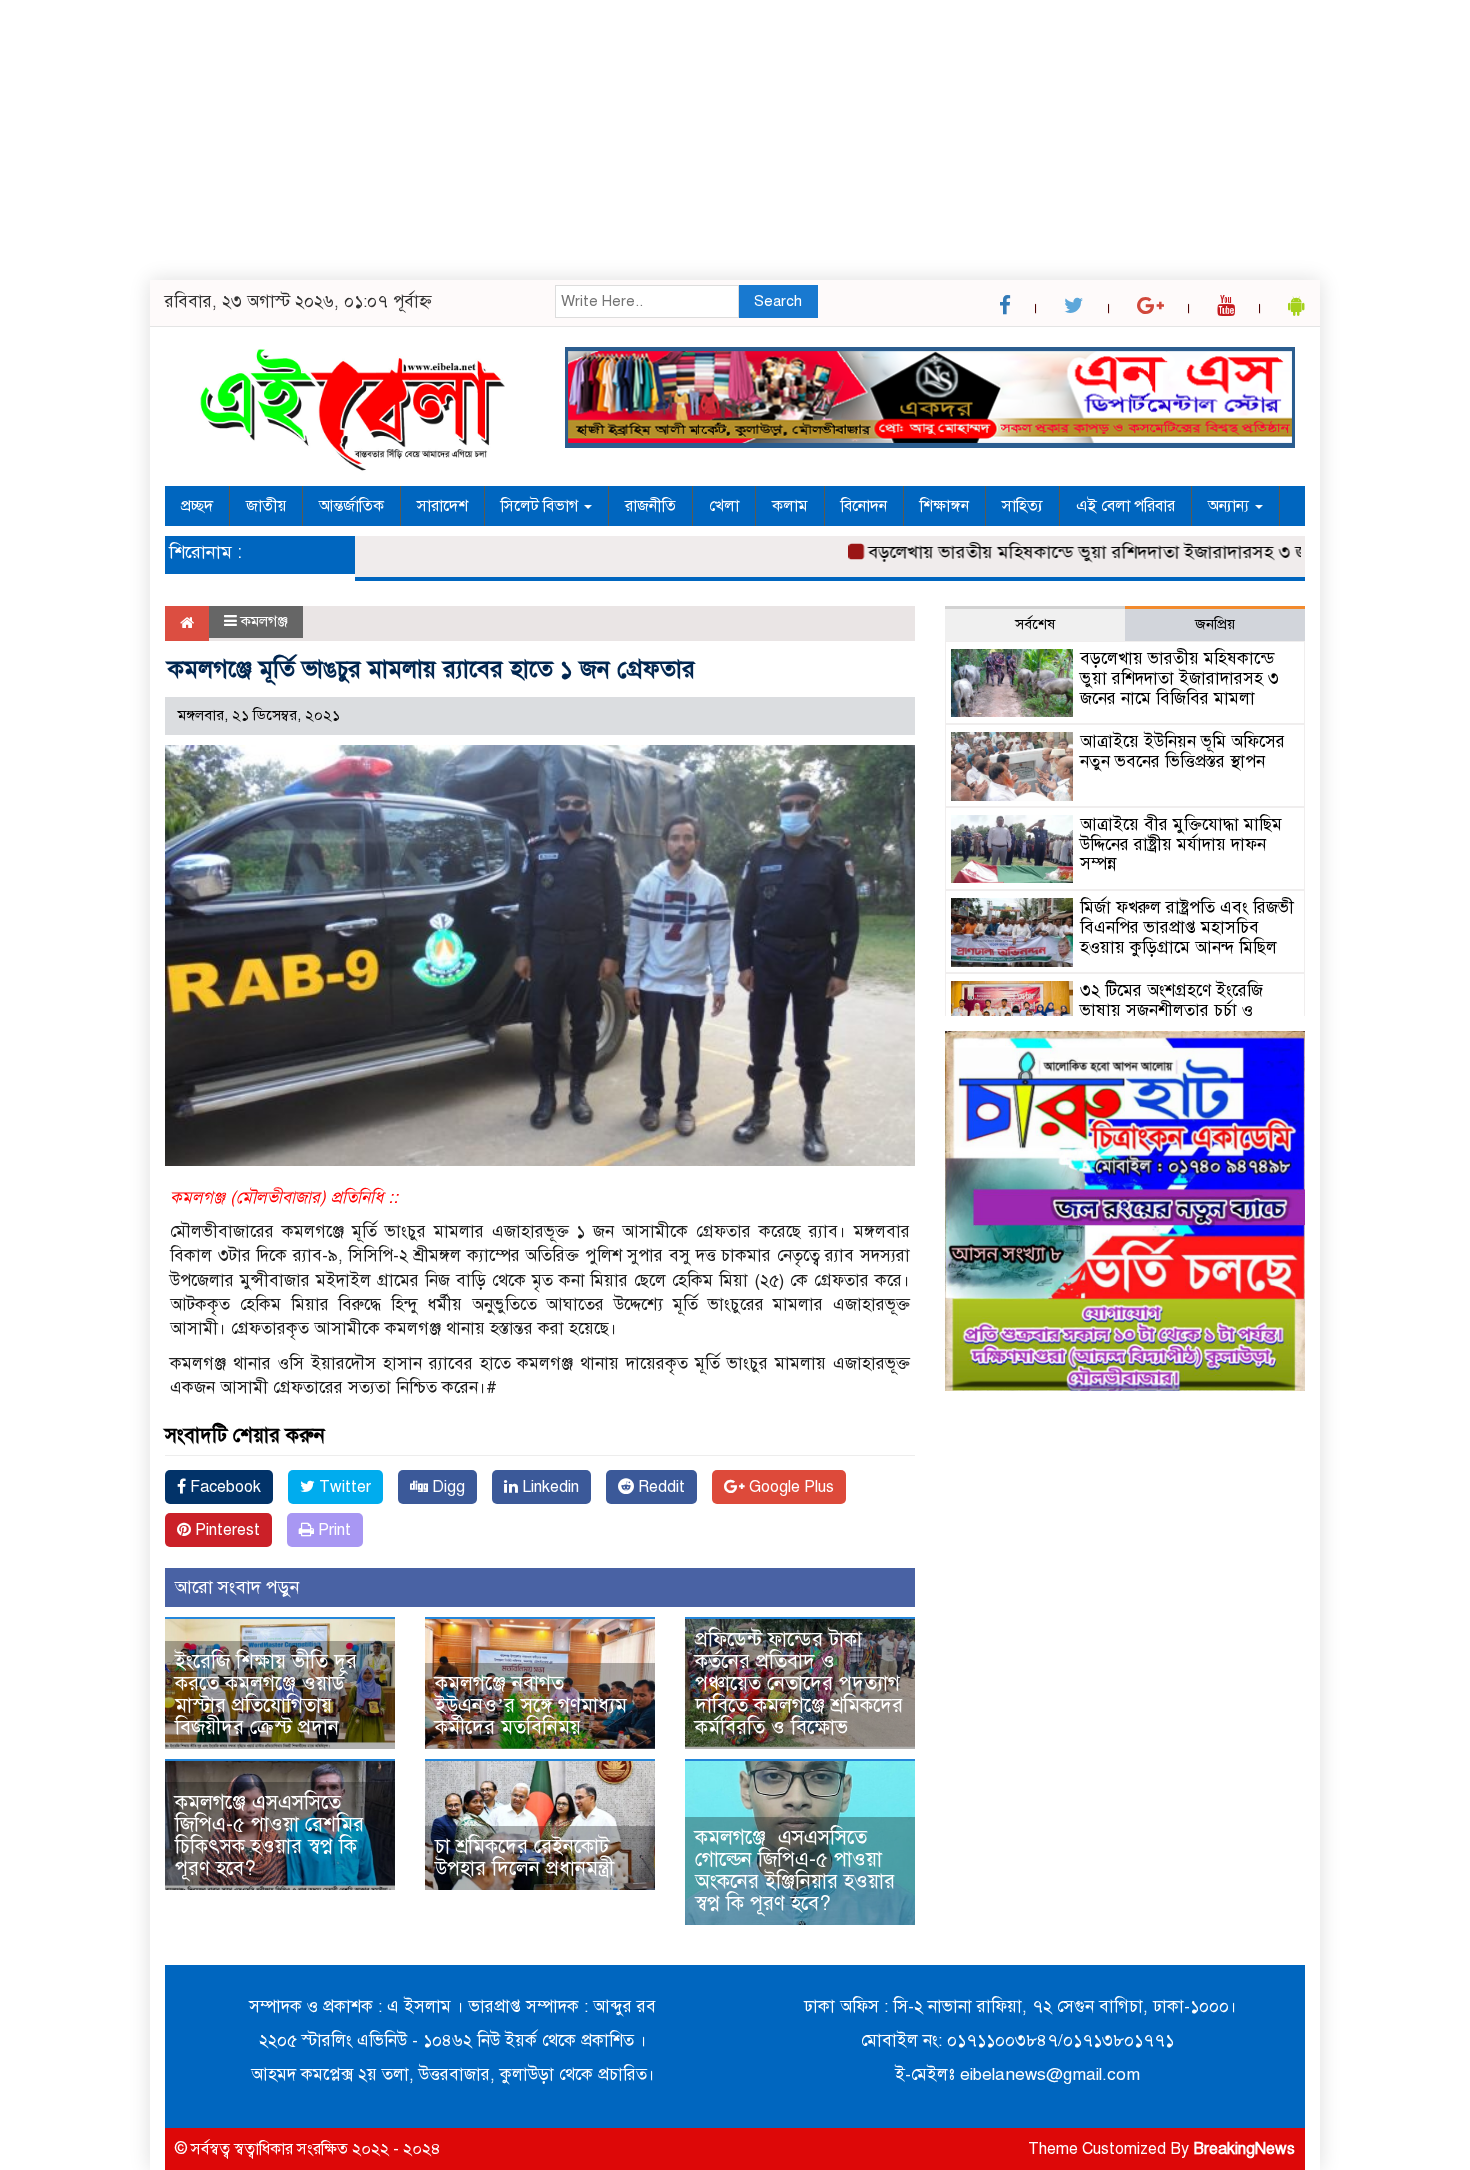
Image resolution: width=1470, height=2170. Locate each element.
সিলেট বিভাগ (541, 506)
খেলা (724, 506)
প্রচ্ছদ (197, 506)
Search (778, 301)
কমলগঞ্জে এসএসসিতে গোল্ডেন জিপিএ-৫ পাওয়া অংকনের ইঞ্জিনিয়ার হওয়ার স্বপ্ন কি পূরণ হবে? (795, 1870)
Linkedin (548, 1487)
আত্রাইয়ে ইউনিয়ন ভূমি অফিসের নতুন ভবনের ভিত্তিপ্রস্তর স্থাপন (1182, 751)
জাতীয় (266, 506)
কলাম (790, 506)
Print (332, 1530)
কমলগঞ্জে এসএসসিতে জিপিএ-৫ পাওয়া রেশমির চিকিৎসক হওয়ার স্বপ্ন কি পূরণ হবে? (269, 1835)
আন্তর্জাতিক (351, 506)
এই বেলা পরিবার (1125, 506)
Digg (446, 1487)
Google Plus (789, 1487)
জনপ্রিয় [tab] (1215, 624)
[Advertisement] (600, 140)
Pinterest (225, 1530)
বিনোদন (864, 506)
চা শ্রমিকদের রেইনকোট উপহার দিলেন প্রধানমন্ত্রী (524, 1857)
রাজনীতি (650, 506)
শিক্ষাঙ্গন (944, 506)
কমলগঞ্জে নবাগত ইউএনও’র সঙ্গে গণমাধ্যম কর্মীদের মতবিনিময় (531, 1705)
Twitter (343, 1487)
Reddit (659, 1487)
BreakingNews (1244, 2149)
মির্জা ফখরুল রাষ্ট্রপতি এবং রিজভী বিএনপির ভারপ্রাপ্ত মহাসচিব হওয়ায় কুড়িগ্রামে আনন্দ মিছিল (1187, 927)
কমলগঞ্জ (264, 621)
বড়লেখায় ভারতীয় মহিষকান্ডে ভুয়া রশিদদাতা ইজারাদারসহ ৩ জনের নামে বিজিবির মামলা (1132, 552)
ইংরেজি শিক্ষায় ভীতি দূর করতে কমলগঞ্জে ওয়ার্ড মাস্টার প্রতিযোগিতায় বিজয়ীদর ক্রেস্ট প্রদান (266, 1694)
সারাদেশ (442, 506)
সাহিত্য (1022, 506)
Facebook (223, 1487)
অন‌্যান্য (1230, 506)
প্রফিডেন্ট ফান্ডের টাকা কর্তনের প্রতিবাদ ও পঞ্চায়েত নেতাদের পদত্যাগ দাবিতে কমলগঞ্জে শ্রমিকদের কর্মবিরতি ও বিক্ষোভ (799, 1683)
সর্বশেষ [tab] (1035, 624)
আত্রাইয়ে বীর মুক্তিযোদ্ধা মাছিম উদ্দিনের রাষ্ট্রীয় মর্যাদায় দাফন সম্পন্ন (1181, 844)
